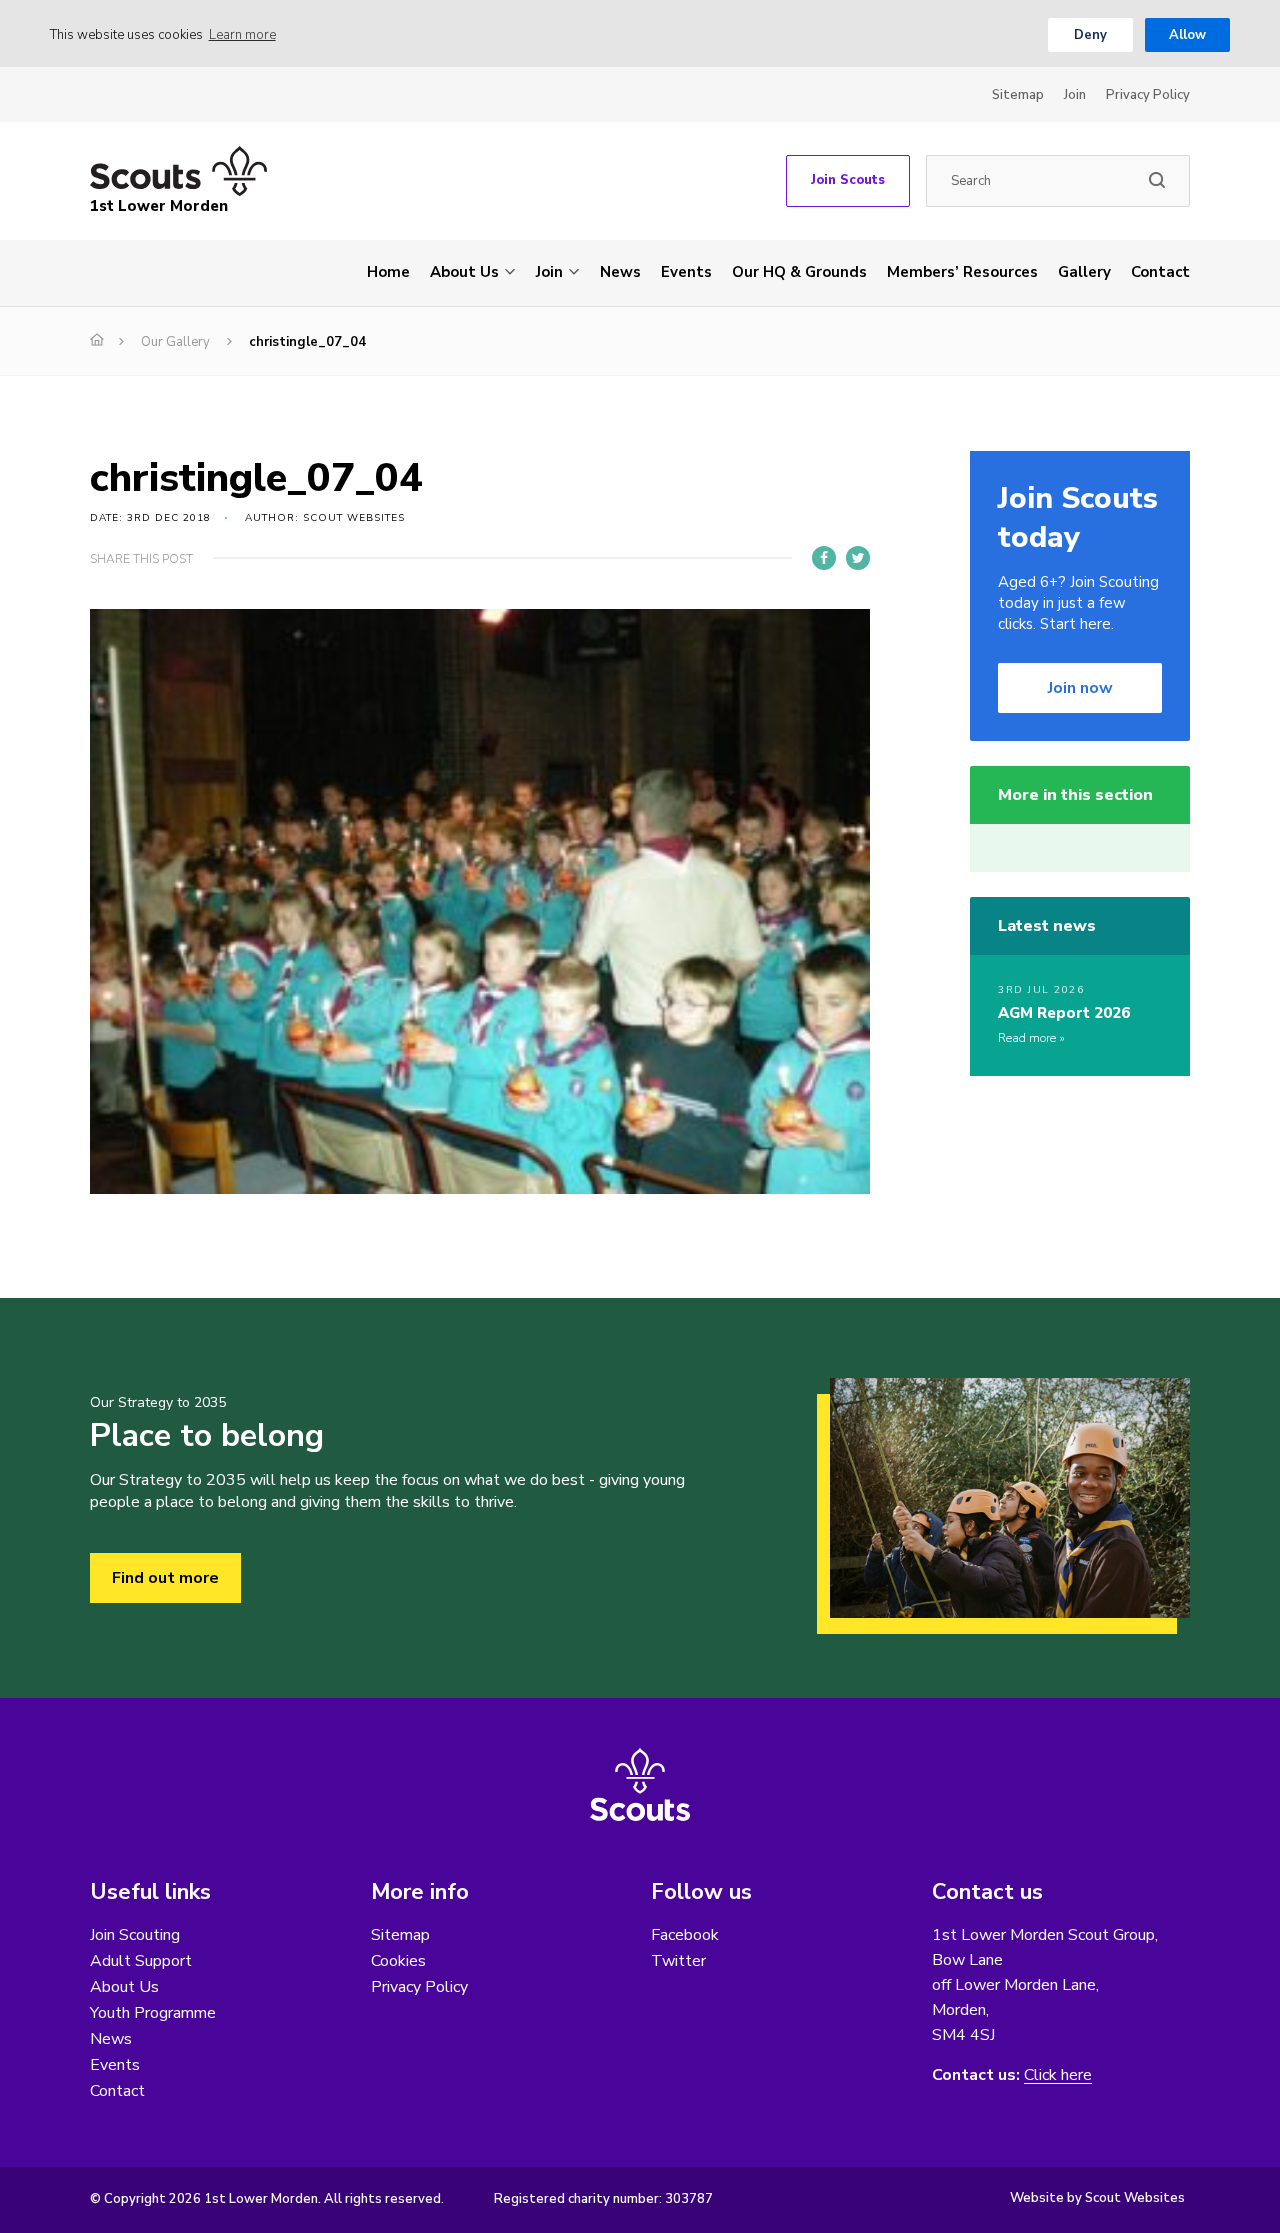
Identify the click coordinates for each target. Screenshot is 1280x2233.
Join (1075, 95)
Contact (1160, 272)
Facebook (685, 1935)
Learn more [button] (242, 35)
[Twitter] (858, 558)
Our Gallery (175, 342)
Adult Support (141, 1961)
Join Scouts (848, 180)
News (620, 272)
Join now (1080, 688)
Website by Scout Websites (1097, 2198)
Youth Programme (153, 2013)
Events (686, 272)
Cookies (398, 1961)
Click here (1058, 2075)
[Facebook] (824, 558)
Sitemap (1018, 95)
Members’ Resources (962, 272)
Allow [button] (1187, 35)
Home (388, 272)
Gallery (1084, 272)
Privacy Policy (1148, 95)
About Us (464, 272)
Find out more (165, 1578)
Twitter (678, 1961)
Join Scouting (135, 1935)
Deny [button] (1090, 35)
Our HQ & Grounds (799, 272)
